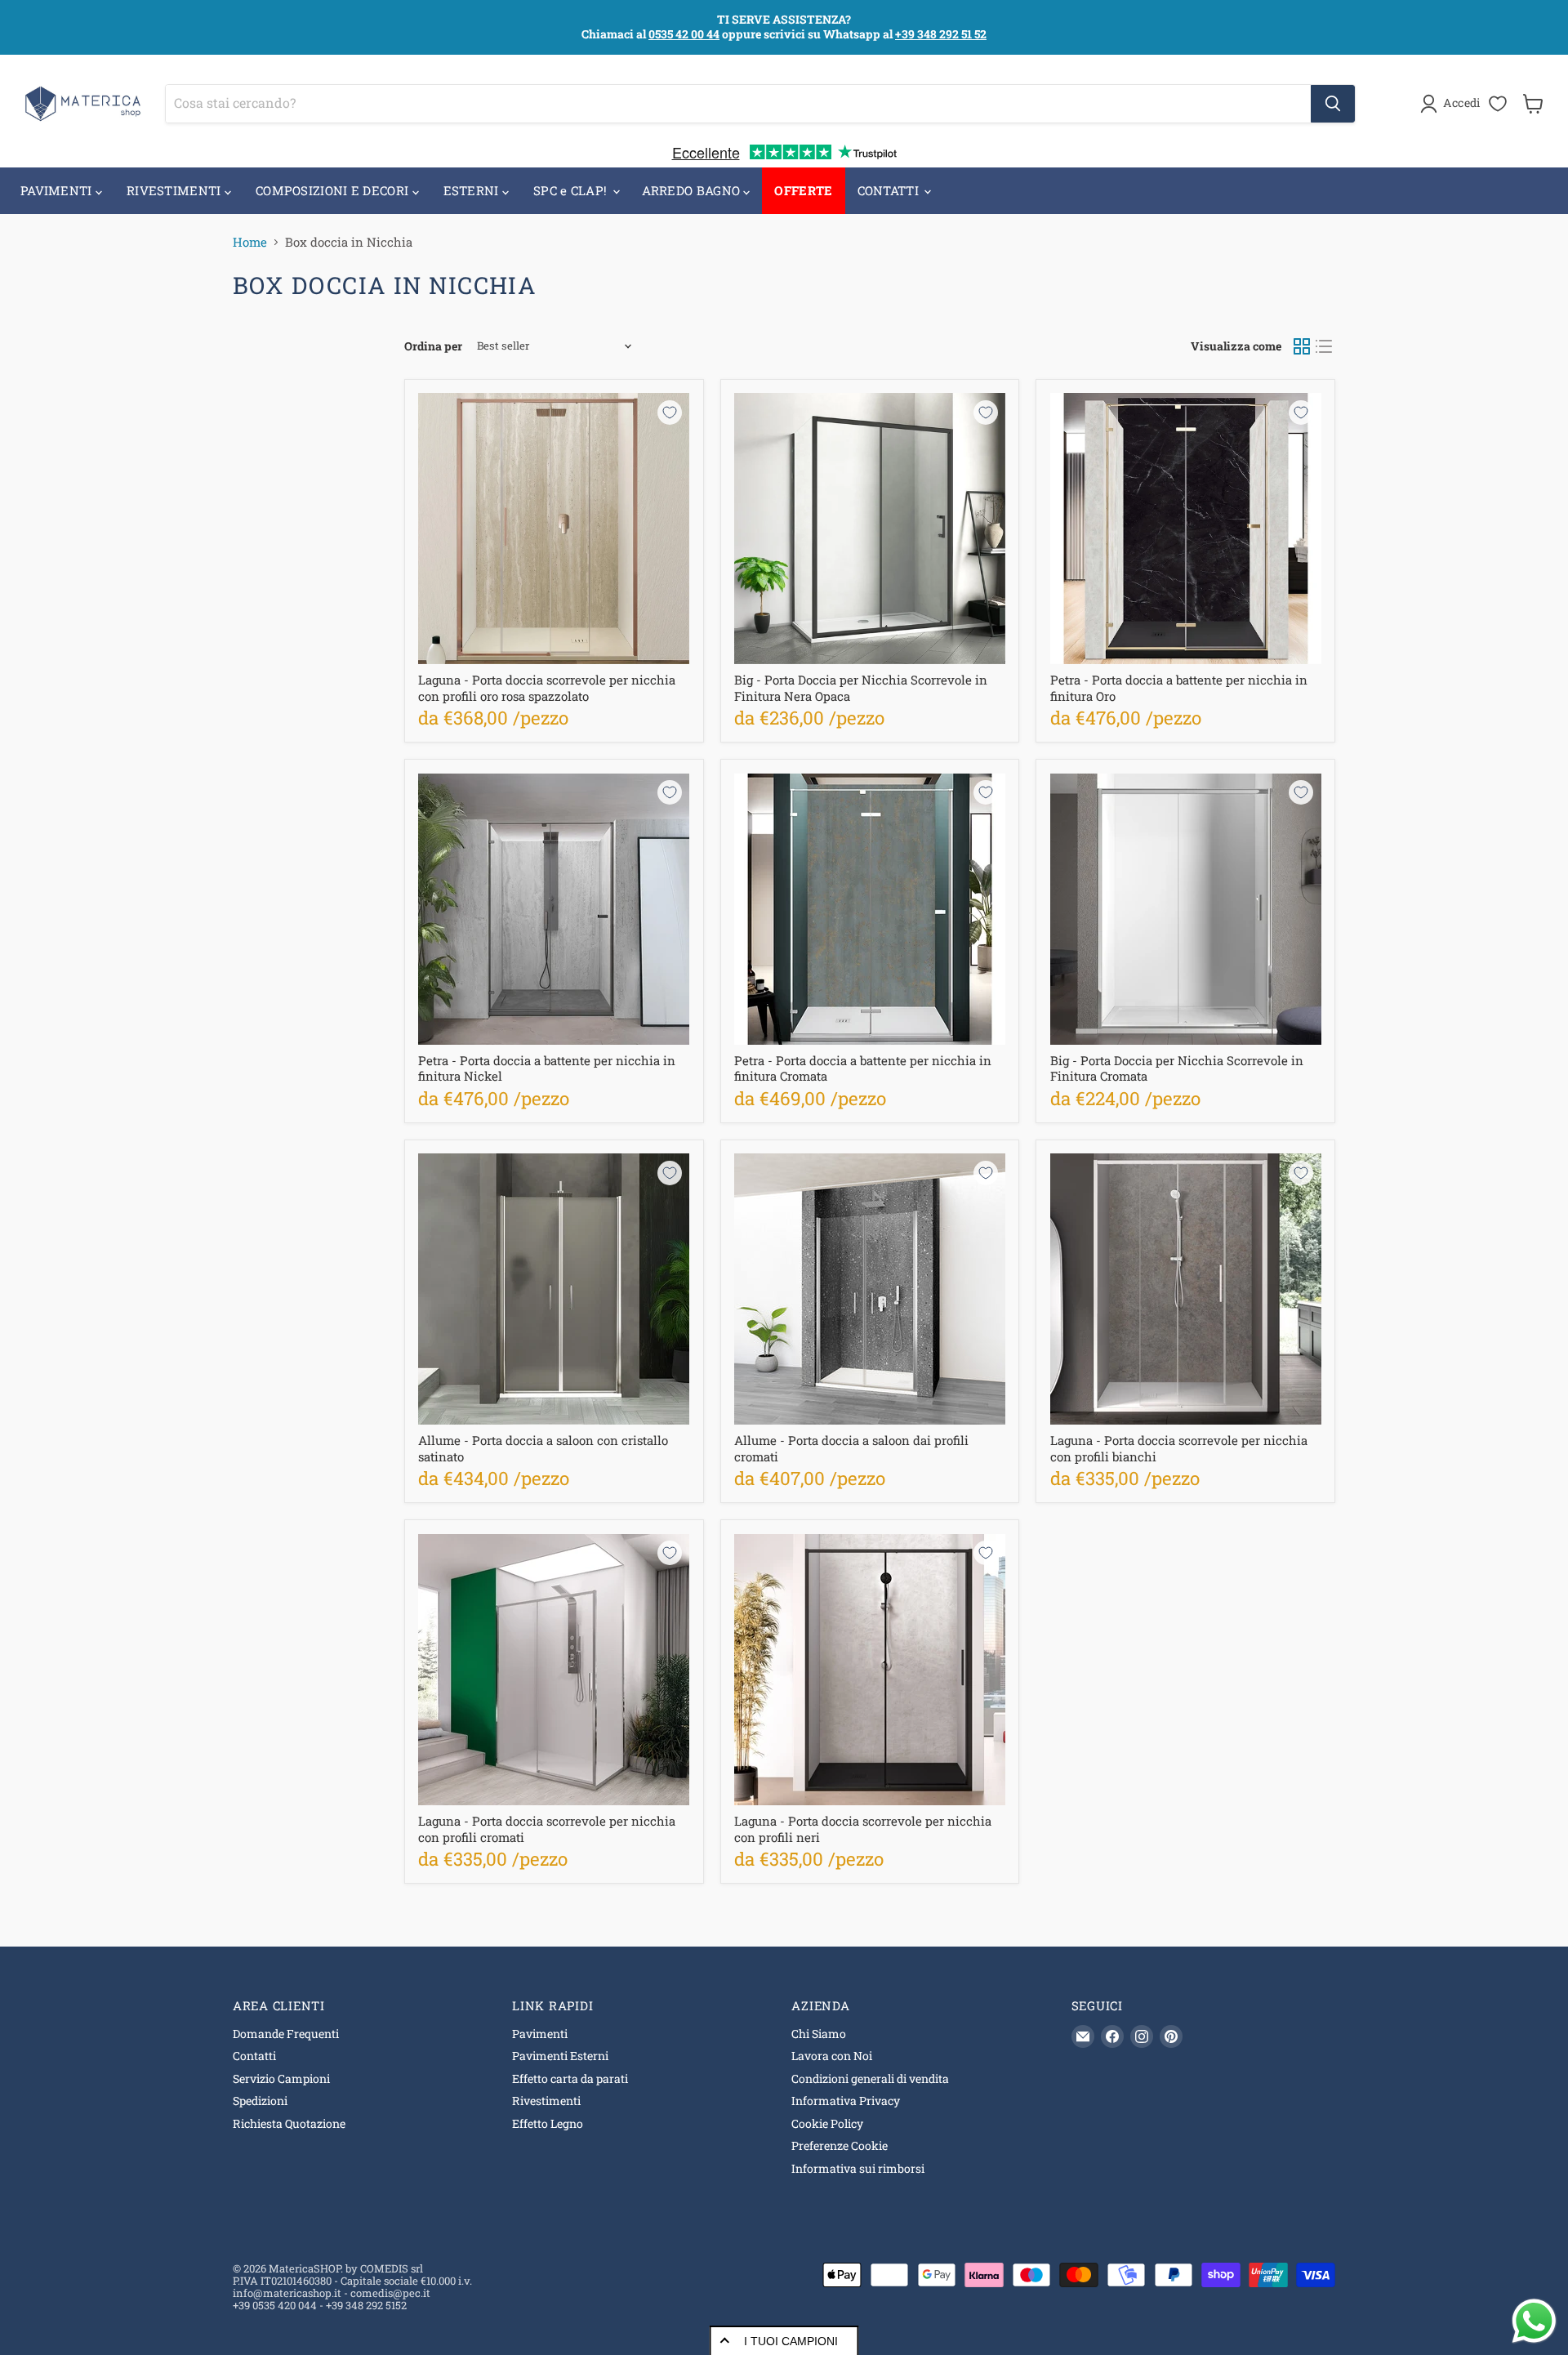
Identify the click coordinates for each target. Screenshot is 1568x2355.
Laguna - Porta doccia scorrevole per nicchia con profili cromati (547, 1829)
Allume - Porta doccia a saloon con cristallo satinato (543, 1448)
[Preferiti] (1498, 104)
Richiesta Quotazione (289, 2123)
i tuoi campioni (791, 2341)
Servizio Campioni (281, 2078)
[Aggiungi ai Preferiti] (670, 413)
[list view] (1325, 346)
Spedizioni (260, 2101)
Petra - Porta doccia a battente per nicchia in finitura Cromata (863, 1068)
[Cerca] (1333, 104)
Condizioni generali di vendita (870, 2078)
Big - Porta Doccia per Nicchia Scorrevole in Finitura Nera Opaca (861, 688)
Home (250, 242)
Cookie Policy (827, 2123)
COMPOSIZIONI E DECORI (334, 190)
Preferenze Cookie (840, 2145)
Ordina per (433, 346)
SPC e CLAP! (572, 190)
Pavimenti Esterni (560, 2056)
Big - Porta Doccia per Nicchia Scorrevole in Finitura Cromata (1177, 1068)
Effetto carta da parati (570, 2078)
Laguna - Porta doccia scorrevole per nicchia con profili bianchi (1179, 1448)
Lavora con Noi (832, 2056)
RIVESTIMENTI (176, 190)
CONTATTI (890, 190)
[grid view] (1302, 346)
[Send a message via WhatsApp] (1534, 2321)
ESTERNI (473, 190)
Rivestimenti (546, 2101)
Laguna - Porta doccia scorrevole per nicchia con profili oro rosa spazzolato (547, 688)
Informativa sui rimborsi (858, 2168)
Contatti (254, 2056)
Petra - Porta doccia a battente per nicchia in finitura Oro (1179, 688)
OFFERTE (803, 190)
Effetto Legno (548, 2123)
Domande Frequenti (286, 2034)
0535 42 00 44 (684, 34)
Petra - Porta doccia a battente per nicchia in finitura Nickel (547, 1068)
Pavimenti (540, 2034)
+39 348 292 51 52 (941, 34)
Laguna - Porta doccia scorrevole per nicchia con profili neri (863, 1829)
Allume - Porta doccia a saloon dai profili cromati (851, 1448)
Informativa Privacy (846, 2101)
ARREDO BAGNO (693, 190)
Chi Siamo (819, 2034)
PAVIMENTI (58, 190)
